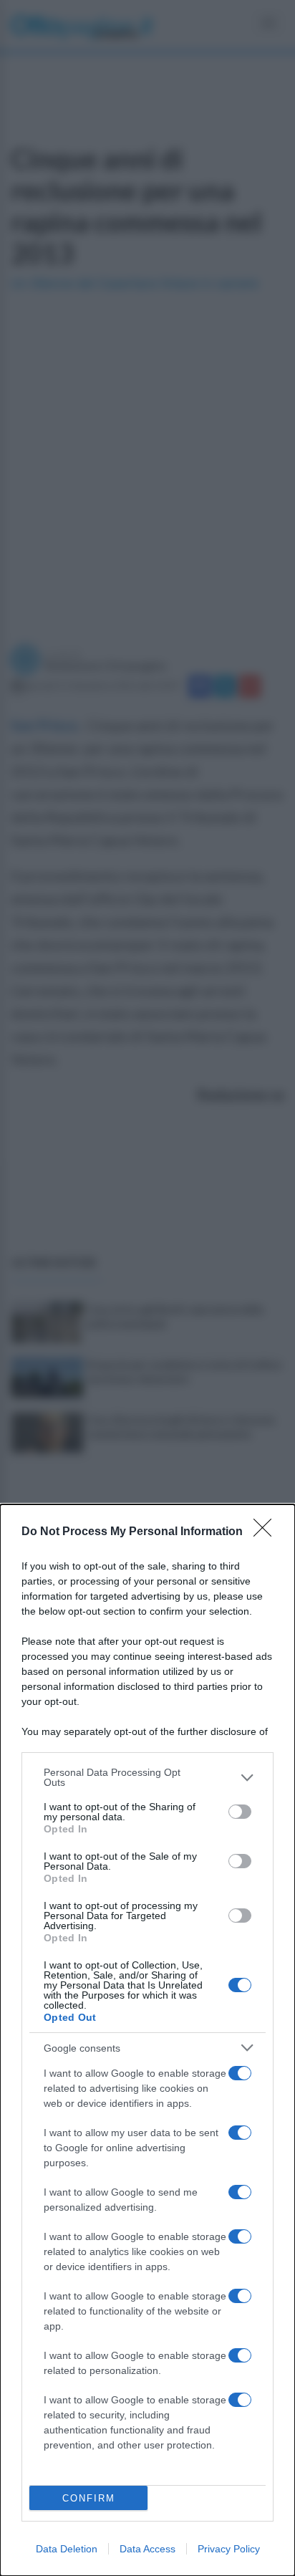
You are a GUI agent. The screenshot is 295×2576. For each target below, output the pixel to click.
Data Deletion (67, 2549)
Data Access (147, 2549)
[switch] (240, 1812)
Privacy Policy (229, 2549)
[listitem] (147, 1777)
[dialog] (147, 2040)
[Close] (267, 1532)
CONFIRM (89, 2498)
